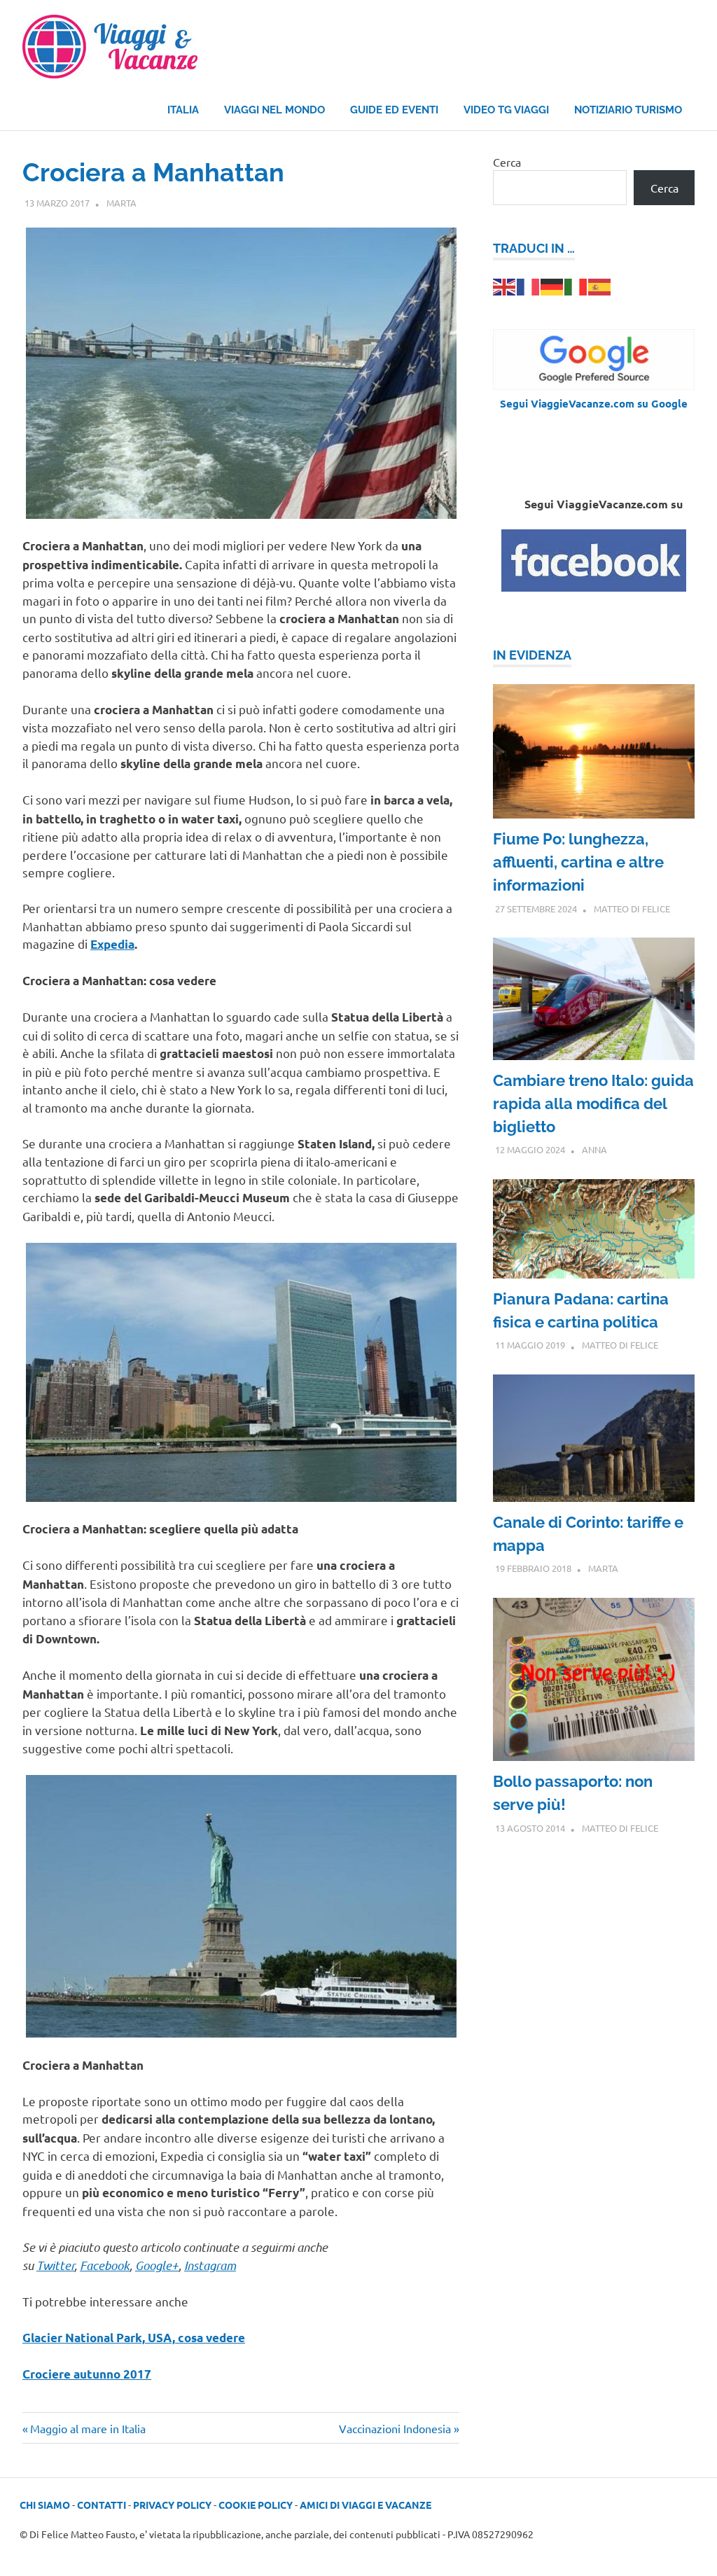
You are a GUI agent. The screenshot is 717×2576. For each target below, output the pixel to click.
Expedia (112, 944)
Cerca (507, 162)
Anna (594, 1149)
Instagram (210, 2265)
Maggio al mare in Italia (88, 2428)
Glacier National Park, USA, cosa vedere (134, 2338)
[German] (552, 286)
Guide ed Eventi (394, 110)
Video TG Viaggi (506, 110)
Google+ (157, 2265)
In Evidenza (532, 655)
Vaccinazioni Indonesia (395, 2428)
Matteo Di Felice (632, 908)
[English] (505, 286)
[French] (529, 286)
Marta (121, 203)
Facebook (105, 2265)
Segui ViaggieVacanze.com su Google (594, 403)
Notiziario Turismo (628, 110)
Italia (183, 110)
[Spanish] (600, 286)
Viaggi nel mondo (274, 110)
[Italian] (576, 286)
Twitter (55, 2265)
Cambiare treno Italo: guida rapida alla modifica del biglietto (593, 1103)
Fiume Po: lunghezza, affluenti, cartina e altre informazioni (578, 862)
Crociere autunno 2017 (87, 2374)
